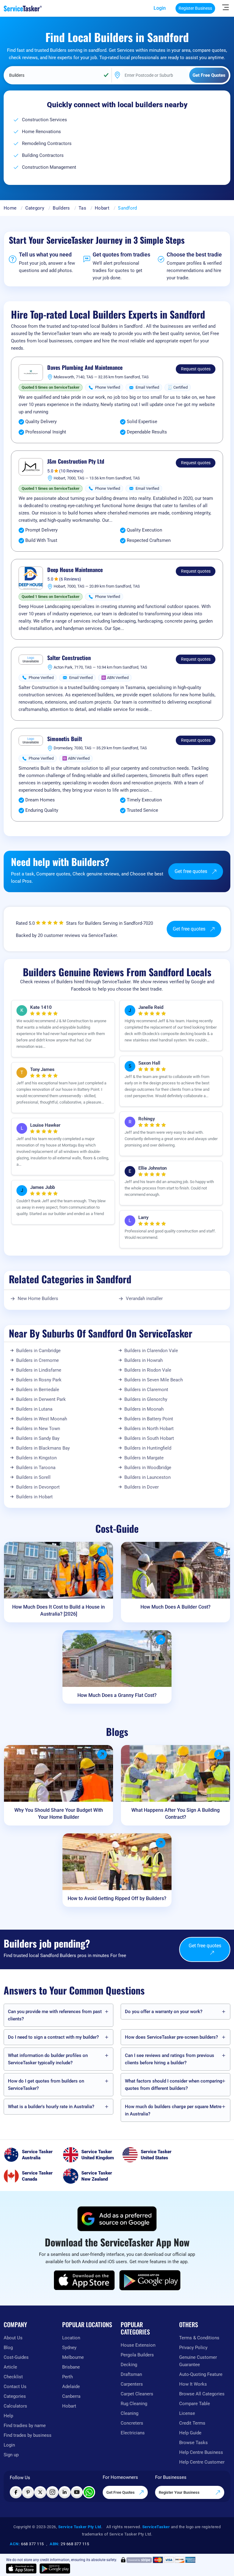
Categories (15, 2396)
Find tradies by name (25, 2426)
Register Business (195, 8)
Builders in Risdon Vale (148, 1370)
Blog (8, 2348)
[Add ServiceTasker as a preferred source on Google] (117, 2219)
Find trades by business (28, 2435)
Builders (61, 208)
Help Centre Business (201, 2452)
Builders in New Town (38, 1429)
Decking (129, 2365)
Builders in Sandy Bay (38, 1438)
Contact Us (15, 2387)
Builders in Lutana (34, 1409)
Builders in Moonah (144, 1409)
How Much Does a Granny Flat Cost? (117, 1695)
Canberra (71, 2396)
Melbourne (73, 2357)
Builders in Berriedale (38, 1390)
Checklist (13, 2377)
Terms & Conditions (199, 2338)
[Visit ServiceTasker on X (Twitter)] (40, 2492)
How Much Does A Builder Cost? (175, 1607)
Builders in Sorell (33, 1477)
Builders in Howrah (144, 1360)
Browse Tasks (193, 2443)
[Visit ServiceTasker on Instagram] (52, 2492)
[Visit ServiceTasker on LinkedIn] (65, 2492)
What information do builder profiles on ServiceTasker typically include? (48, 2059)
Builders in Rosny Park (39, 1380)
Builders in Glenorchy (146, 1399)
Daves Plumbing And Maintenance (85, 368)
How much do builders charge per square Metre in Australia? (173, 2110)
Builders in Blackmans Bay (43, 1448)
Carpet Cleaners (137, 2394)
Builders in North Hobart (149, 1429)
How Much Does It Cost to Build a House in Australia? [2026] (58, 1610)
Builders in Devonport (38, 1487)
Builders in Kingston (36, 1458)
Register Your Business (180, 2492)
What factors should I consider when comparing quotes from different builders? (174, 2085)
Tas (82, 208)
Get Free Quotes (121, 2492)
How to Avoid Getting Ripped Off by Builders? (117, 1898)
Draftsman (131, 2374)
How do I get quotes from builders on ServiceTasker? (46, 2085)
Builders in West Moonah (42, 1419)
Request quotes (196, 369)
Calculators (15, 2406)
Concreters (132, 2423)
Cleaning (129, 2413)
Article (10, 2367)
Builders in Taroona (36, 1468)
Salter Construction (69, 658)
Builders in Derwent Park (41, 1399)
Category (35, 208)
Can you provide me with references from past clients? (55, 2015)
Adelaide (71, 2387)
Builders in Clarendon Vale (151, 1351)
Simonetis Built (65, 739)
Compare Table (195, 2404)
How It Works (193, 2384)
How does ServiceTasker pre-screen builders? (171, 2037)
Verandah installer (144, 1299)
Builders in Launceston (147, 1477)
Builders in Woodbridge (148, 1468)
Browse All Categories (202, 2394)
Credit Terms (192, 2423)
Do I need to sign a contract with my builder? (53, 2037)
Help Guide (190, 2433)
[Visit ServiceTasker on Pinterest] (28, 2492)
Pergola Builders (137, 2355)
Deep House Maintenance (75, 570)
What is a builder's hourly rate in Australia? (51, 2107)
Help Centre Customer (202, 2462)
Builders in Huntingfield (148, 1448)
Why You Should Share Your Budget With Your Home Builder (59, 1814)
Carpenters (132, 2384)
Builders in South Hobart (149, 1438)
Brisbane (71, 2367)
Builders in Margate (144, 1458)
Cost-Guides (16, 2357)
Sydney (69, 2348)
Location (71, 2338)
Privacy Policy (193, 2348)
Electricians (133, 2433)
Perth (67, 2377)
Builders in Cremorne (37, 1360)
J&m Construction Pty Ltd (76, 461)
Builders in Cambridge (38, 1351)
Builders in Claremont (146, 1390)
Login (160, 8)
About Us (13, 2338)
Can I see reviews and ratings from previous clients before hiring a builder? (170, 2059)
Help (8, 2416)
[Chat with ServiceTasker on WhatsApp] (89, 2492)
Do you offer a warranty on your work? (164, 2012)
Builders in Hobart (34, 1497)
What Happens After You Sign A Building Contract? (175, 1814)
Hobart (102, 208)
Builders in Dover (142, 1487)
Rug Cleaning (134, 2404)
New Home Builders (38, 1299)
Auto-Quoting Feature (201, 2374)
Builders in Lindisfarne (39, 1370)
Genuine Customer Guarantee (198, 2361)
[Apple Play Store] (84, 2280)
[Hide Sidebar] (225, 7)
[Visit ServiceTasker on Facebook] (16, 2492)
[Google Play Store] (150, 2280)
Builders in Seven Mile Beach (154, 1380)
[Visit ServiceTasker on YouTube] (77, 2492)
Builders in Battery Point (149, 1419)
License (187, 2413)
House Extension (138, 2345)
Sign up (11, 2455)
